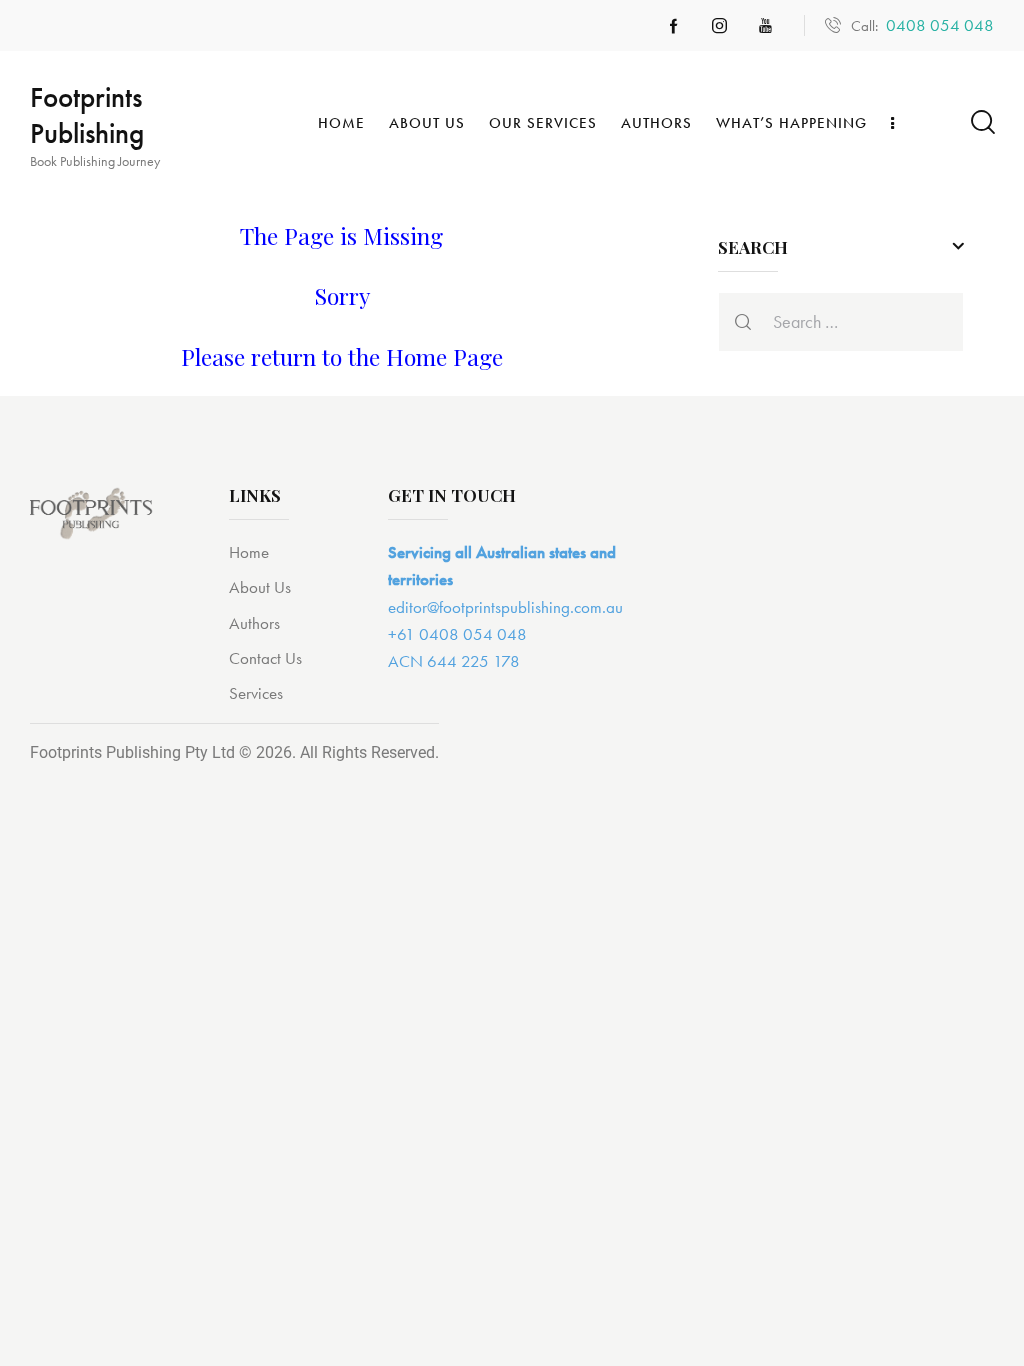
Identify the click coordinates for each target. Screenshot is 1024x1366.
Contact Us (265, 658)
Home (249, 552)
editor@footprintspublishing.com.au (505, 607)
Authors (254, 623)
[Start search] (981, 122)
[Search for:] (841, 322)
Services (256, 693)
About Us (260, 587)
